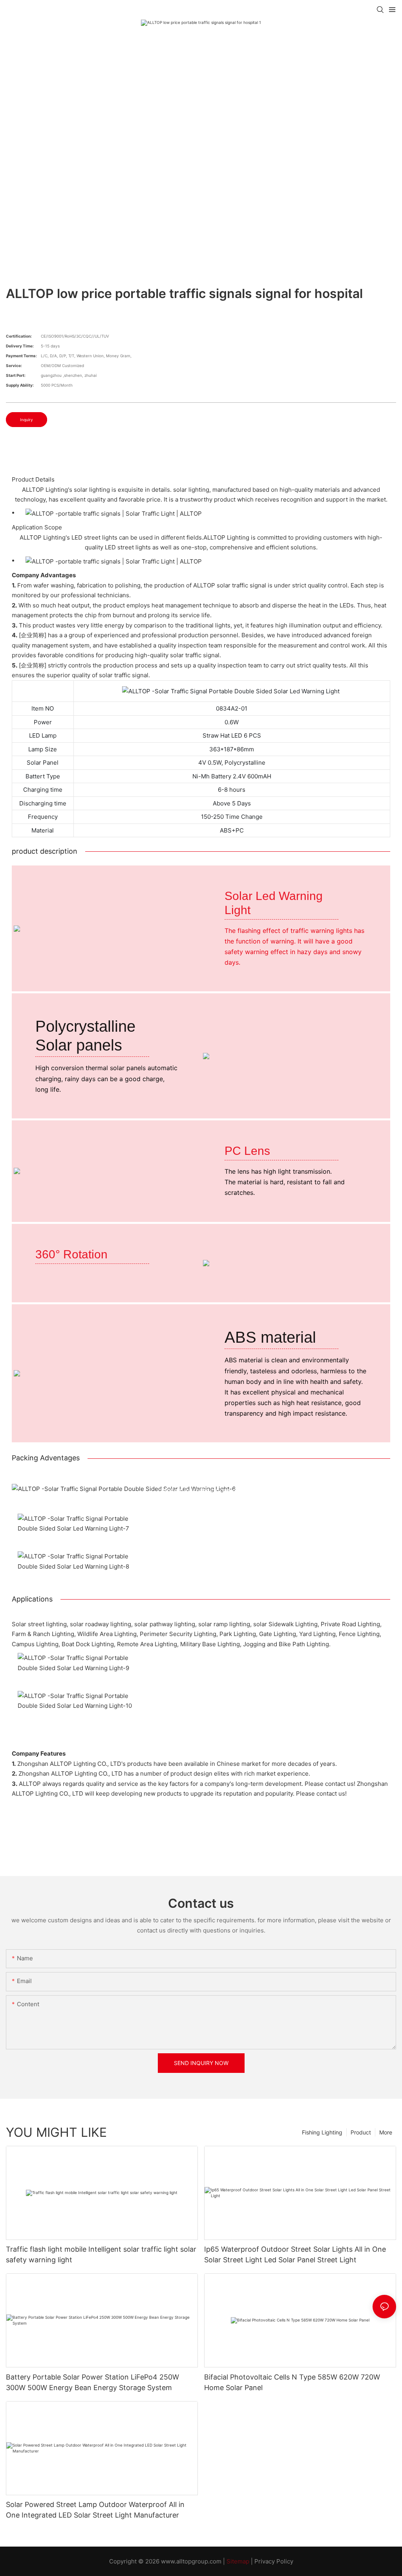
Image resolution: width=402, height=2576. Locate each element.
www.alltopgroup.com (191, 2561)
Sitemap (238, 2561)
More (386, 2132)
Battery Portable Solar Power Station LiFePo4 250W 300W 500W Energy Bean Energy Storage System (92, 2382)
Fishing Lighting (322, 2132)
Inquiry (26, 420)
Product (361, 2132)
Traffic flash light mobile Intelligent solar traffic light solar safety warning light (101, 2254)
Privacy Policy (274, 2561)
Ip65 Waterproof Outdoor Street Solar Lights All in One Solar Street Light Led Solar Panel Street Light (295, 2254)
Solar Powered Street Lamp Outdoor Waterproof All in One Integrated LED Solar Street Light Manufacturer (95, 2510)
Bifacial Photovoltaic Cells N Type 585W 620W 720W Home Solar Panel (292, 2382)
